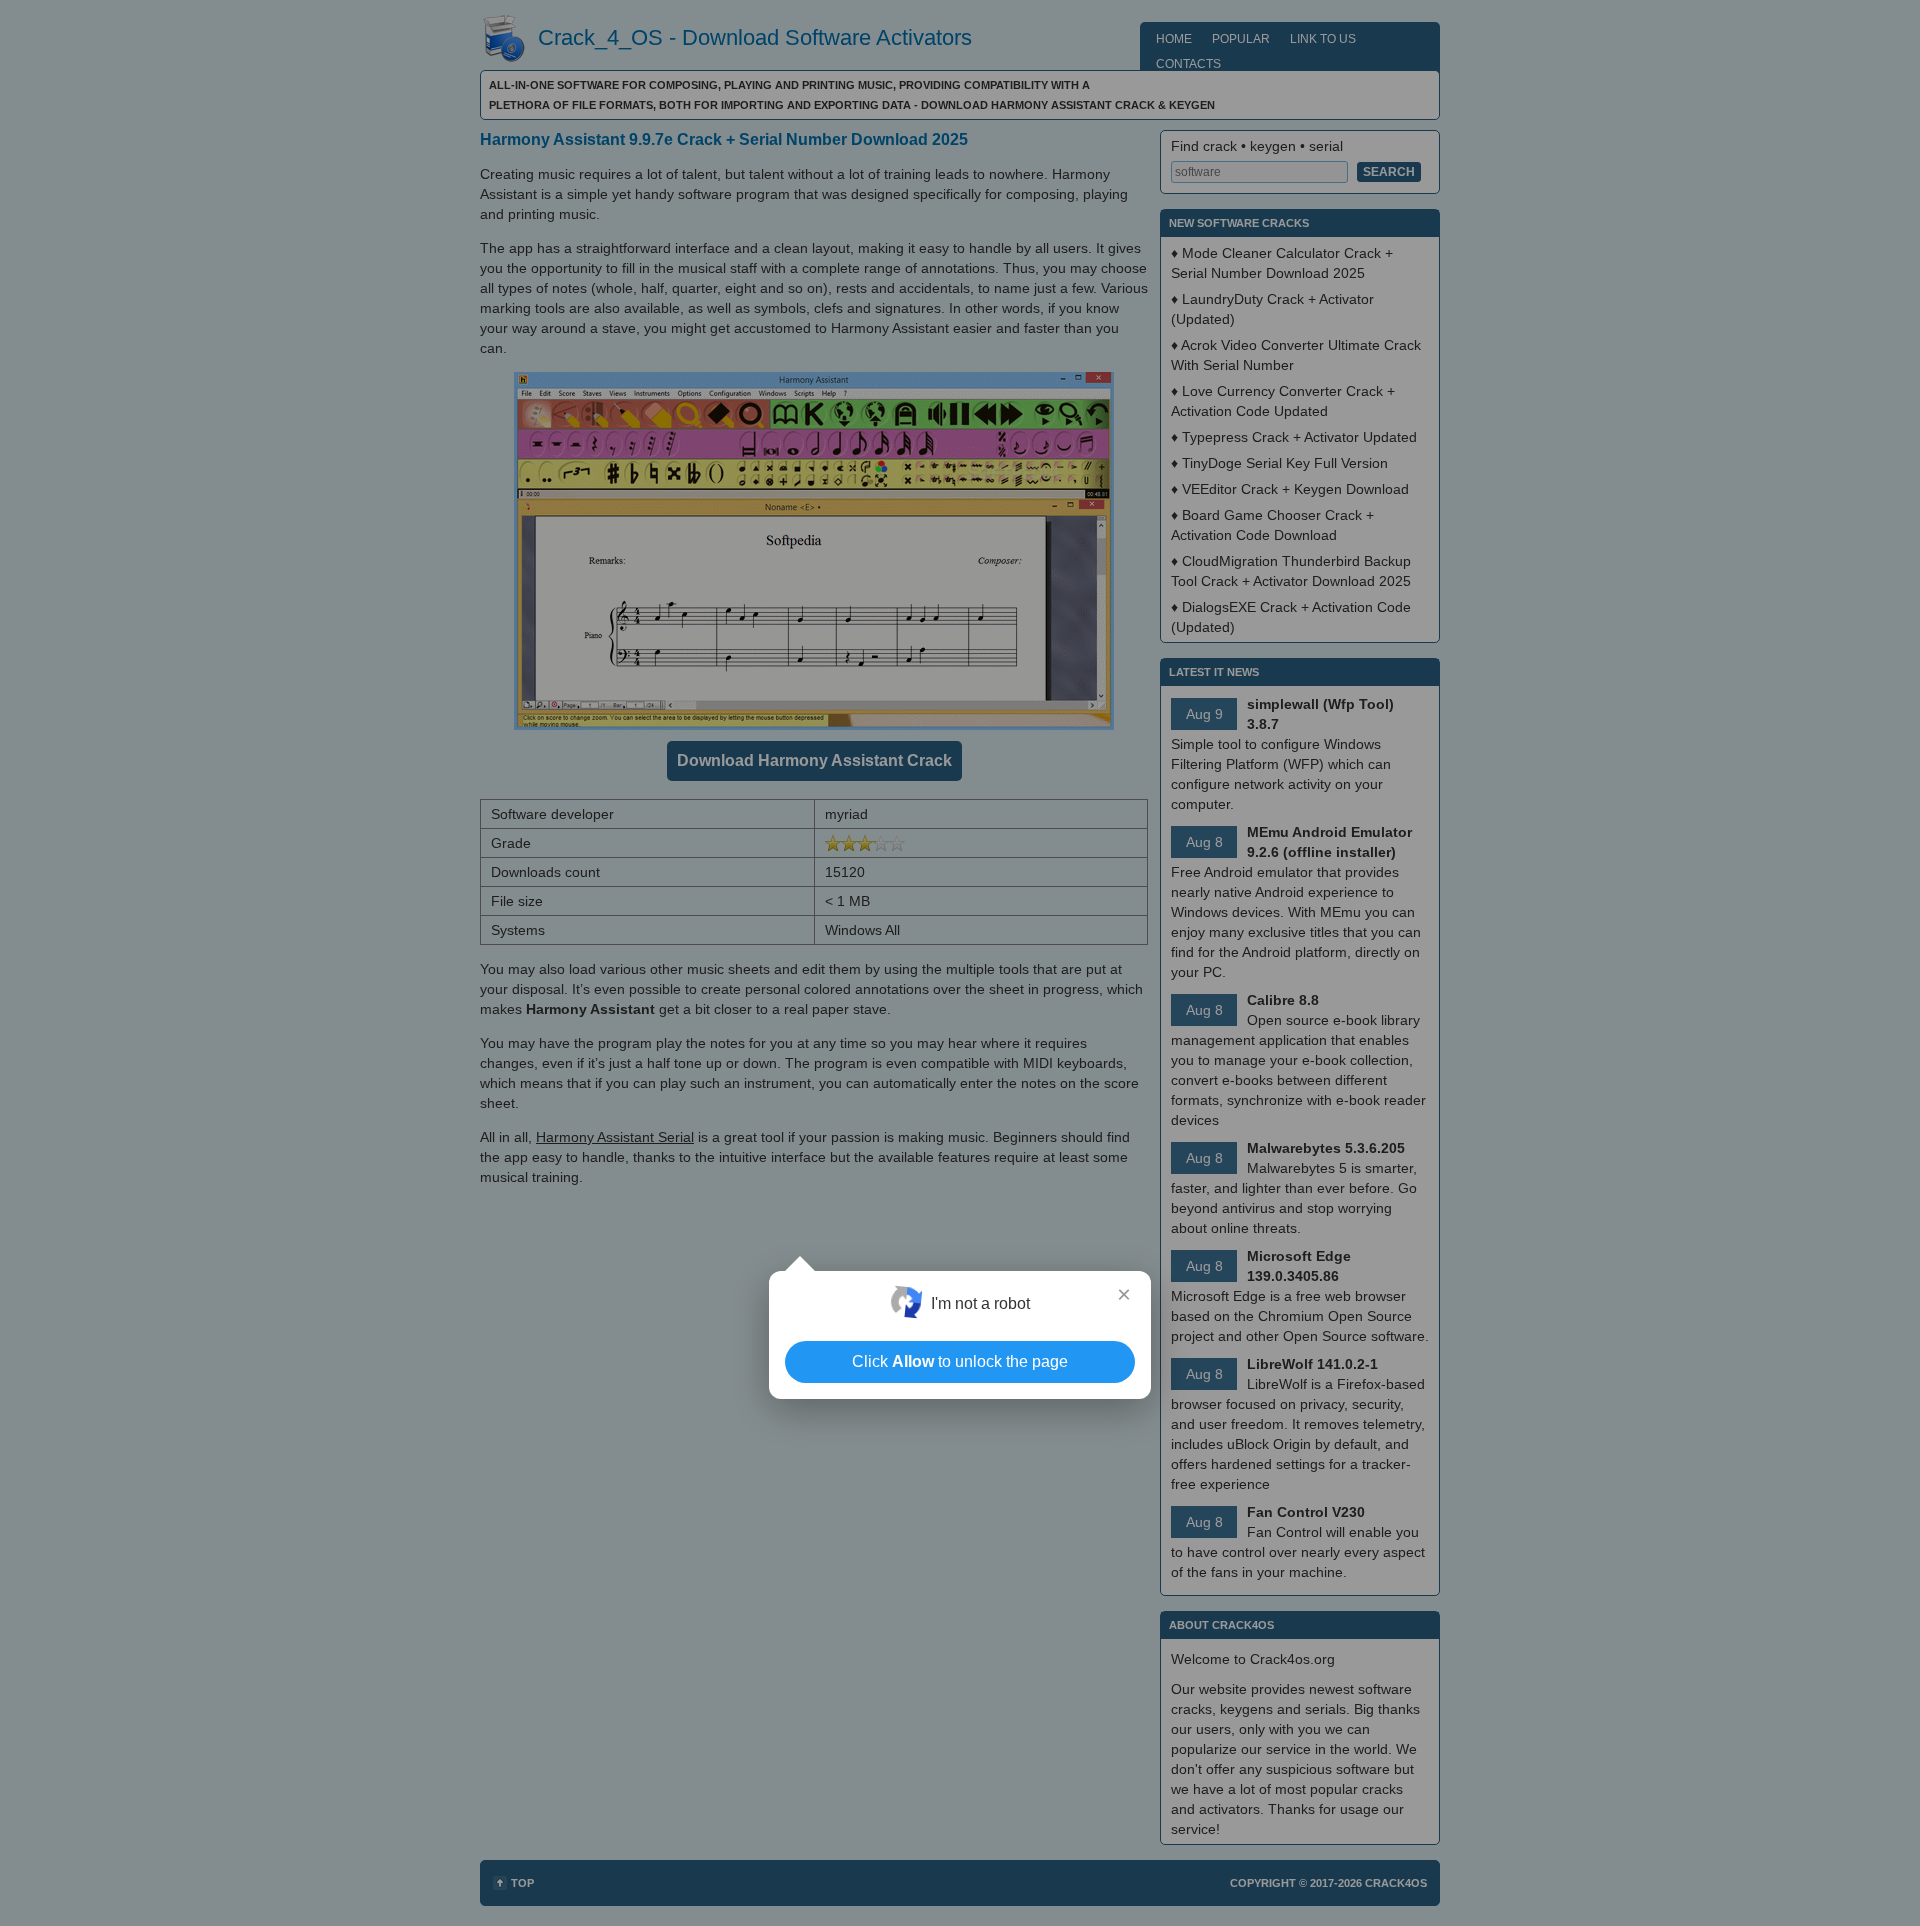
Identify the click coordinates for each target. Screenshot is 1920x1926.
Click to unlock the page (960, 1361)
